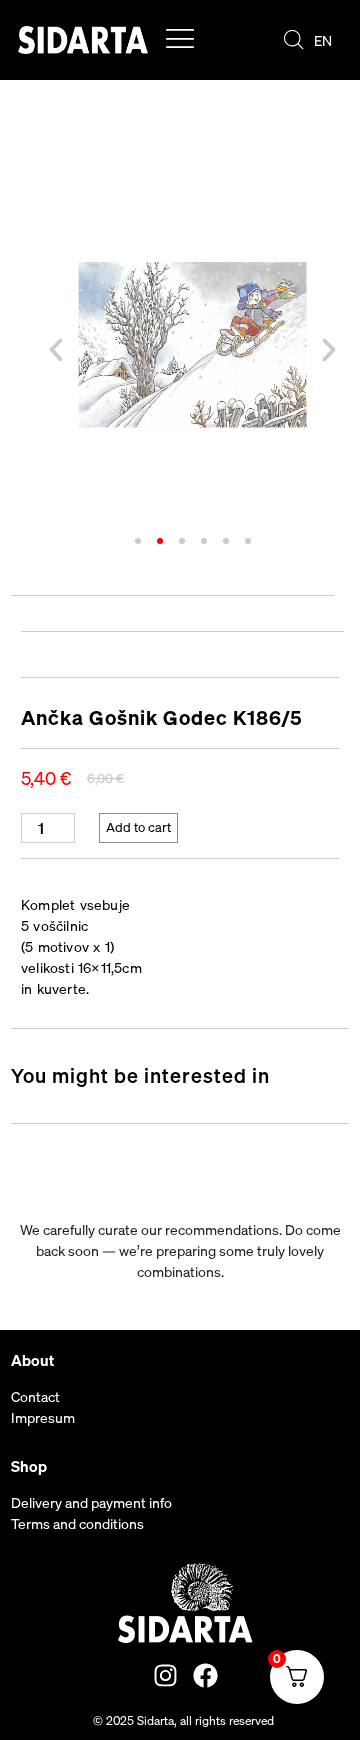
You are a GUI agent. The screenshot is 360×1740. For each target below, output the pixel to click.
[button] (56, 350)
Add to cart (138, 827)
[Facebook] (205, 1675)
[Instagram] (165, 1675)
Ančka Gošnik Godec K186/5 (162, 717)
